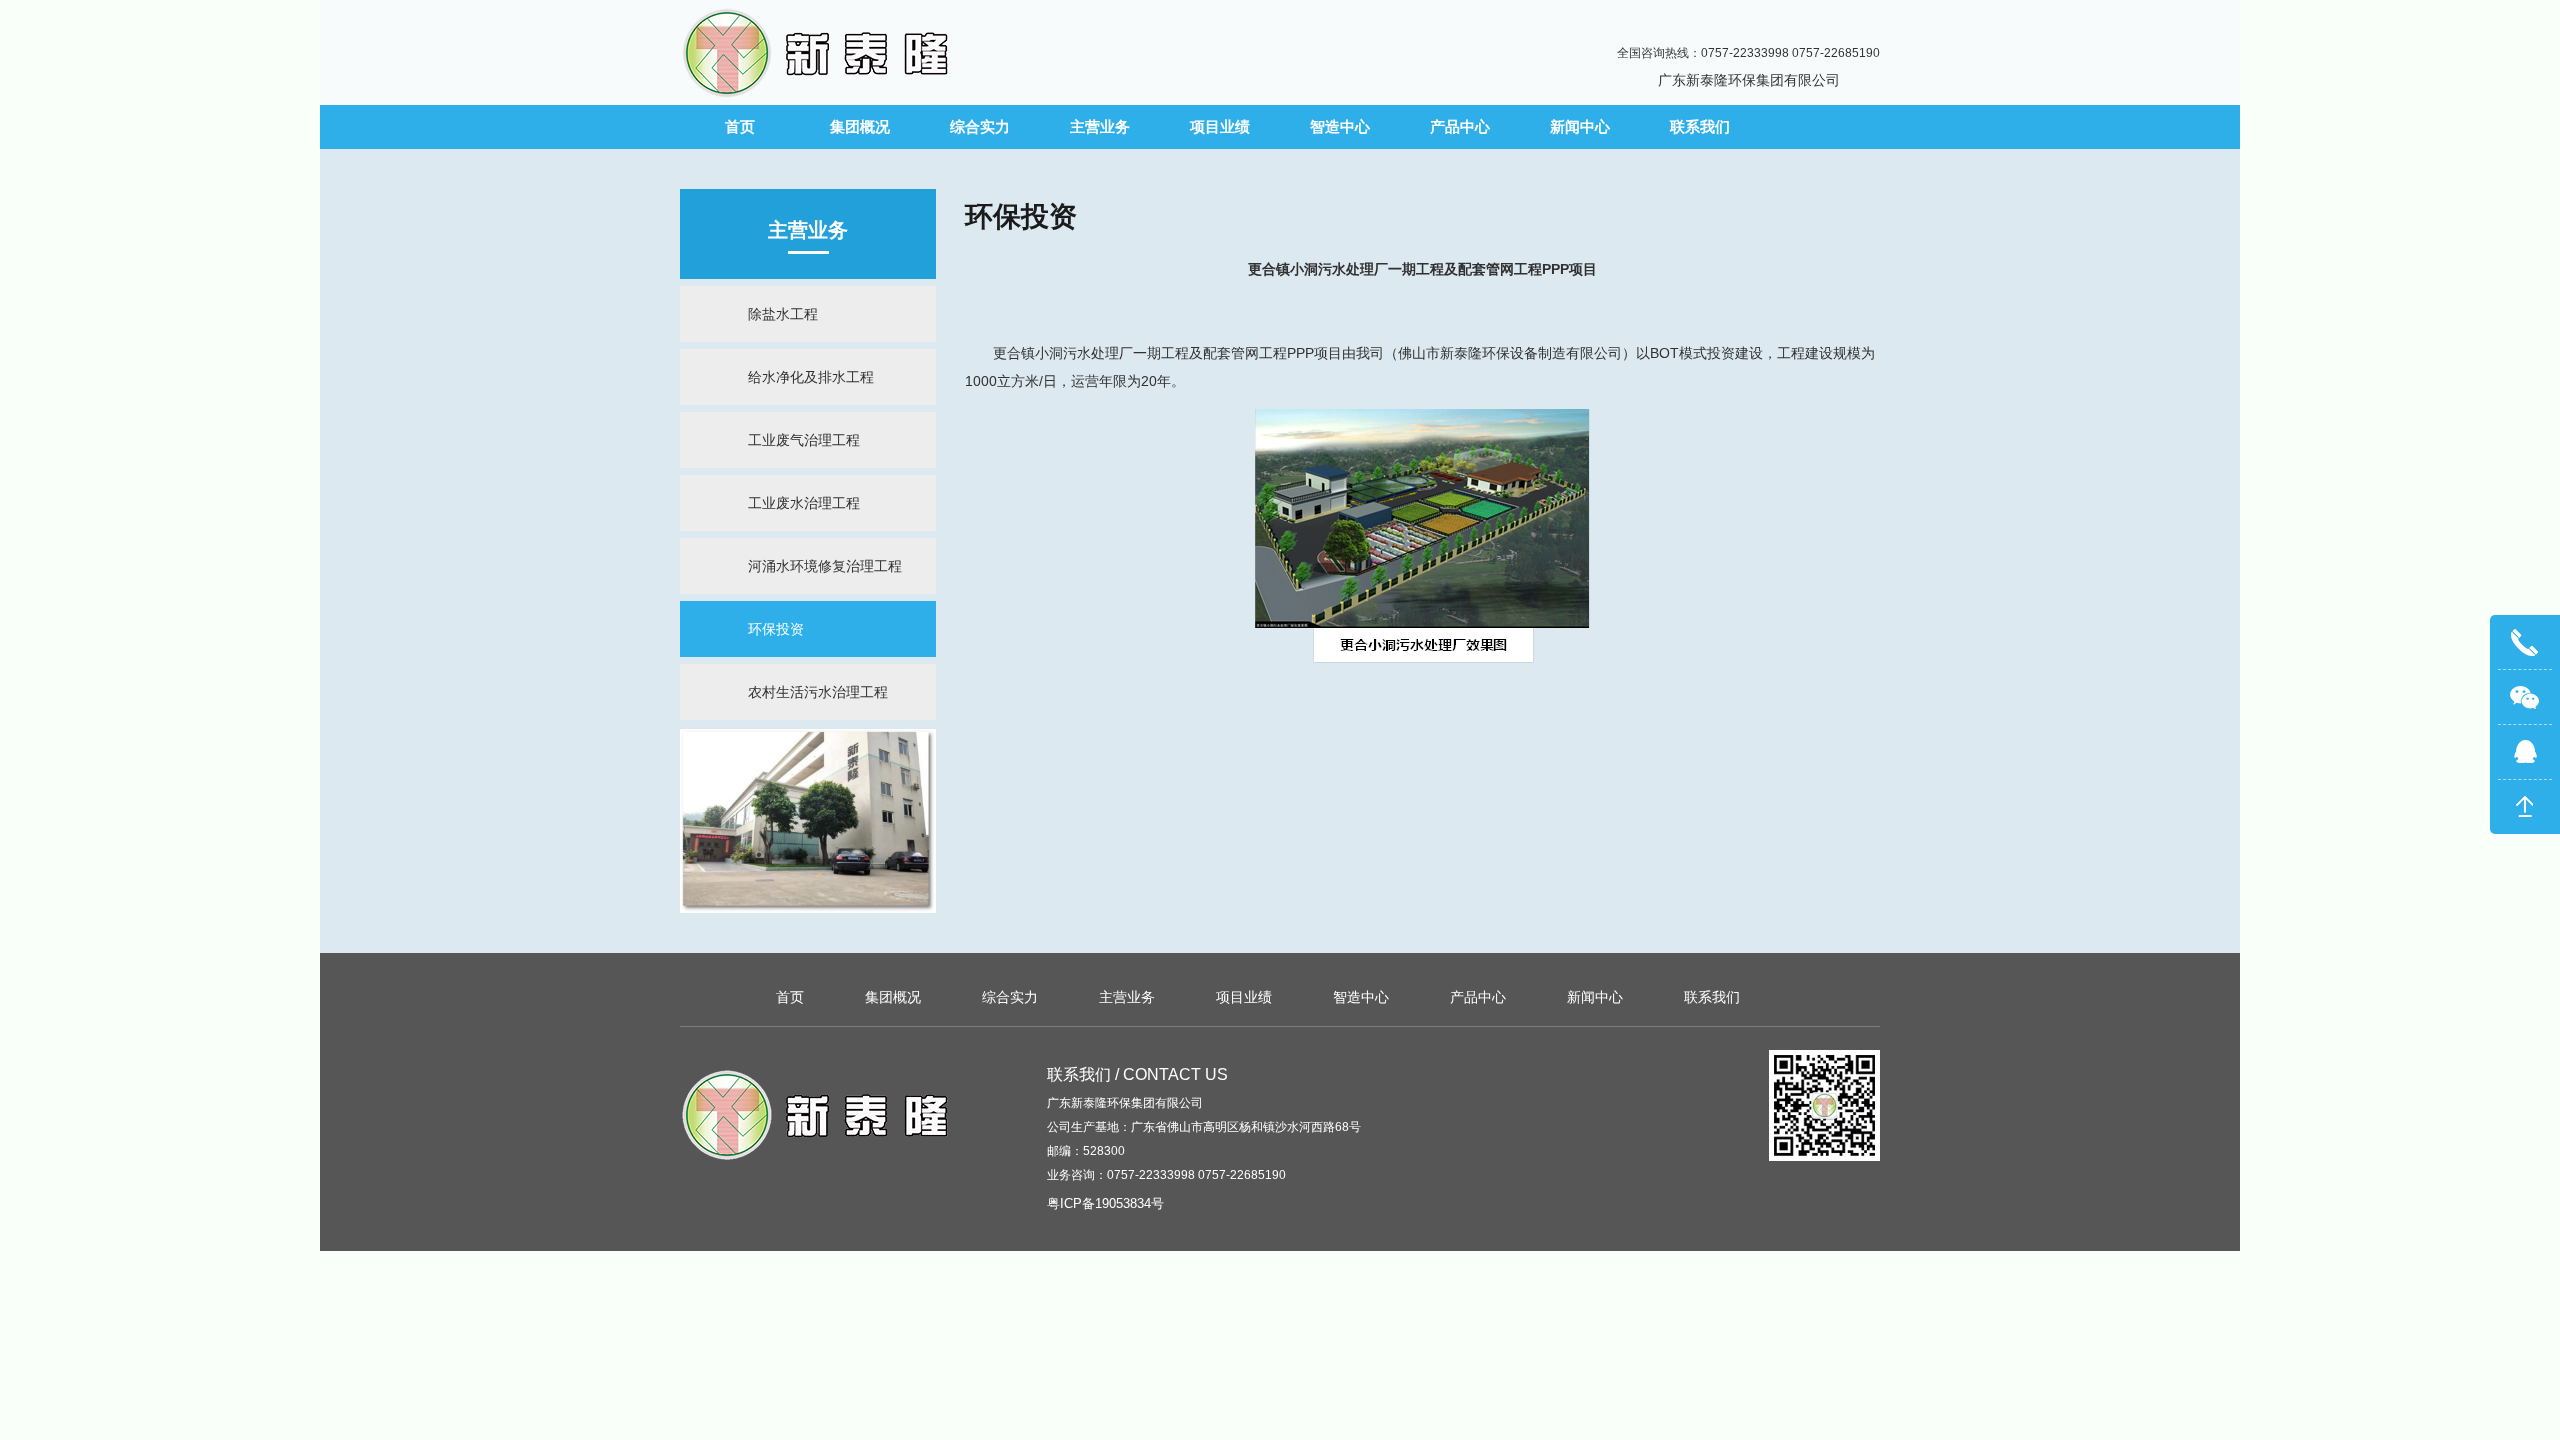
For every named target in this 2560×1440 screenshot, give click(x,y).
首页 (740, 126)
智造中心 (1340, 126)
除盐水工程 (783, 314)
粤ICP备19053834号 (1105, 1203)
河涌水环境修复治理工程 (825, 566)
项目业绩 (1220, 126)
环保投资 (776, 629)
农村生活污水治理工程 (818, 692)
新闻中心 (1580, 126)
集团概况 (860, 126)
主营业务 (1100, 126)
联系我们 (1700, 126)
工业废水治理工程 (804, 503)
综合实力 (980, 126)
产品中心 (1460, 126)
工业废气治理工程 (804, 440)
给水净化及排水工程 (811, 377)
